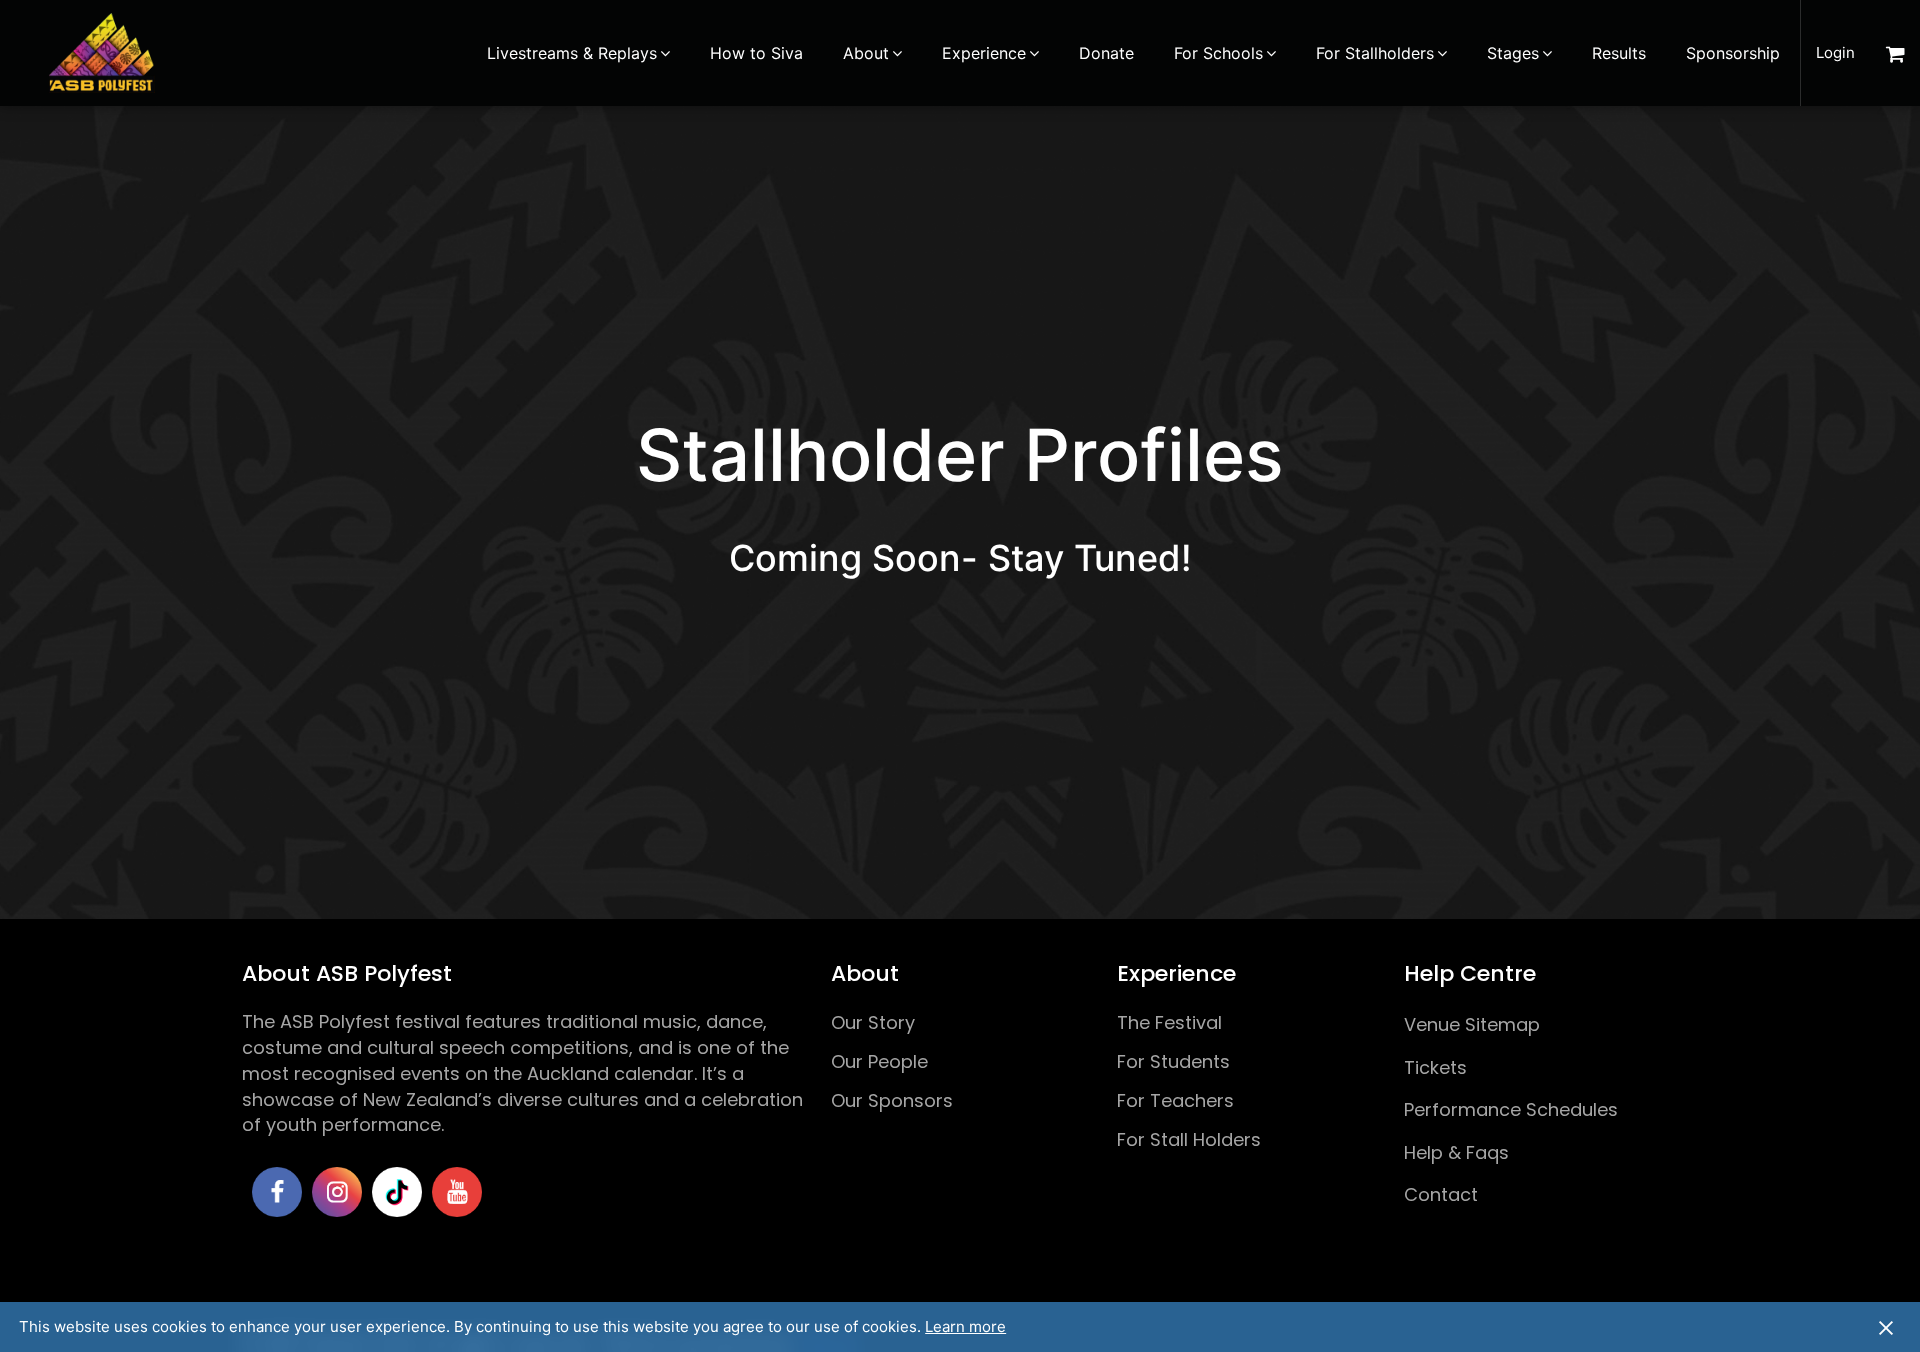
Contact (1441, 1194)
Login (1835, 52)
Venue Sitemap (1472, 1024)
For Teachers (1175, 1100)
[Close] (1886, 1327)
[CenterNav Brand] (101, 53)
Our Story (873, 1022)
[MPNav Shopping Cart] (1895, 53)
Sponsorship (1733, 53)
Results (1619, 53)
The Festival (1169, 1022)
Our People (879, 1061)
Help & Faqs (1456, 1152)
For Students (1173, 1061)
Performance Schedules (1511, 1109)
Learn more (965, 1326)
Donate (1106, 53)
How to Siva (756, 53)
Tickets (1435, 1067)
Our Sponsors (892, 1100)
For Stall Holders (1189, 1139)
